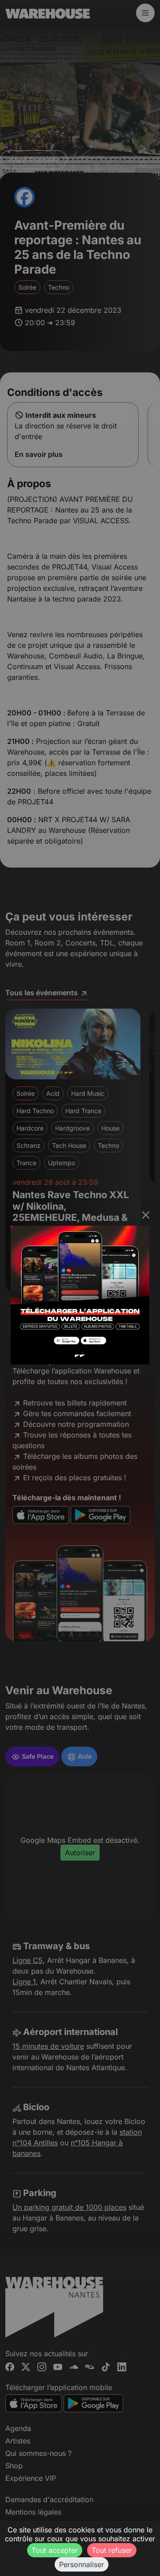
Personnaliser (82, 2564)
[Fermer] (146, 1215)
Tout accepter (55, 2550)
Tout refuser (112, 2550)
